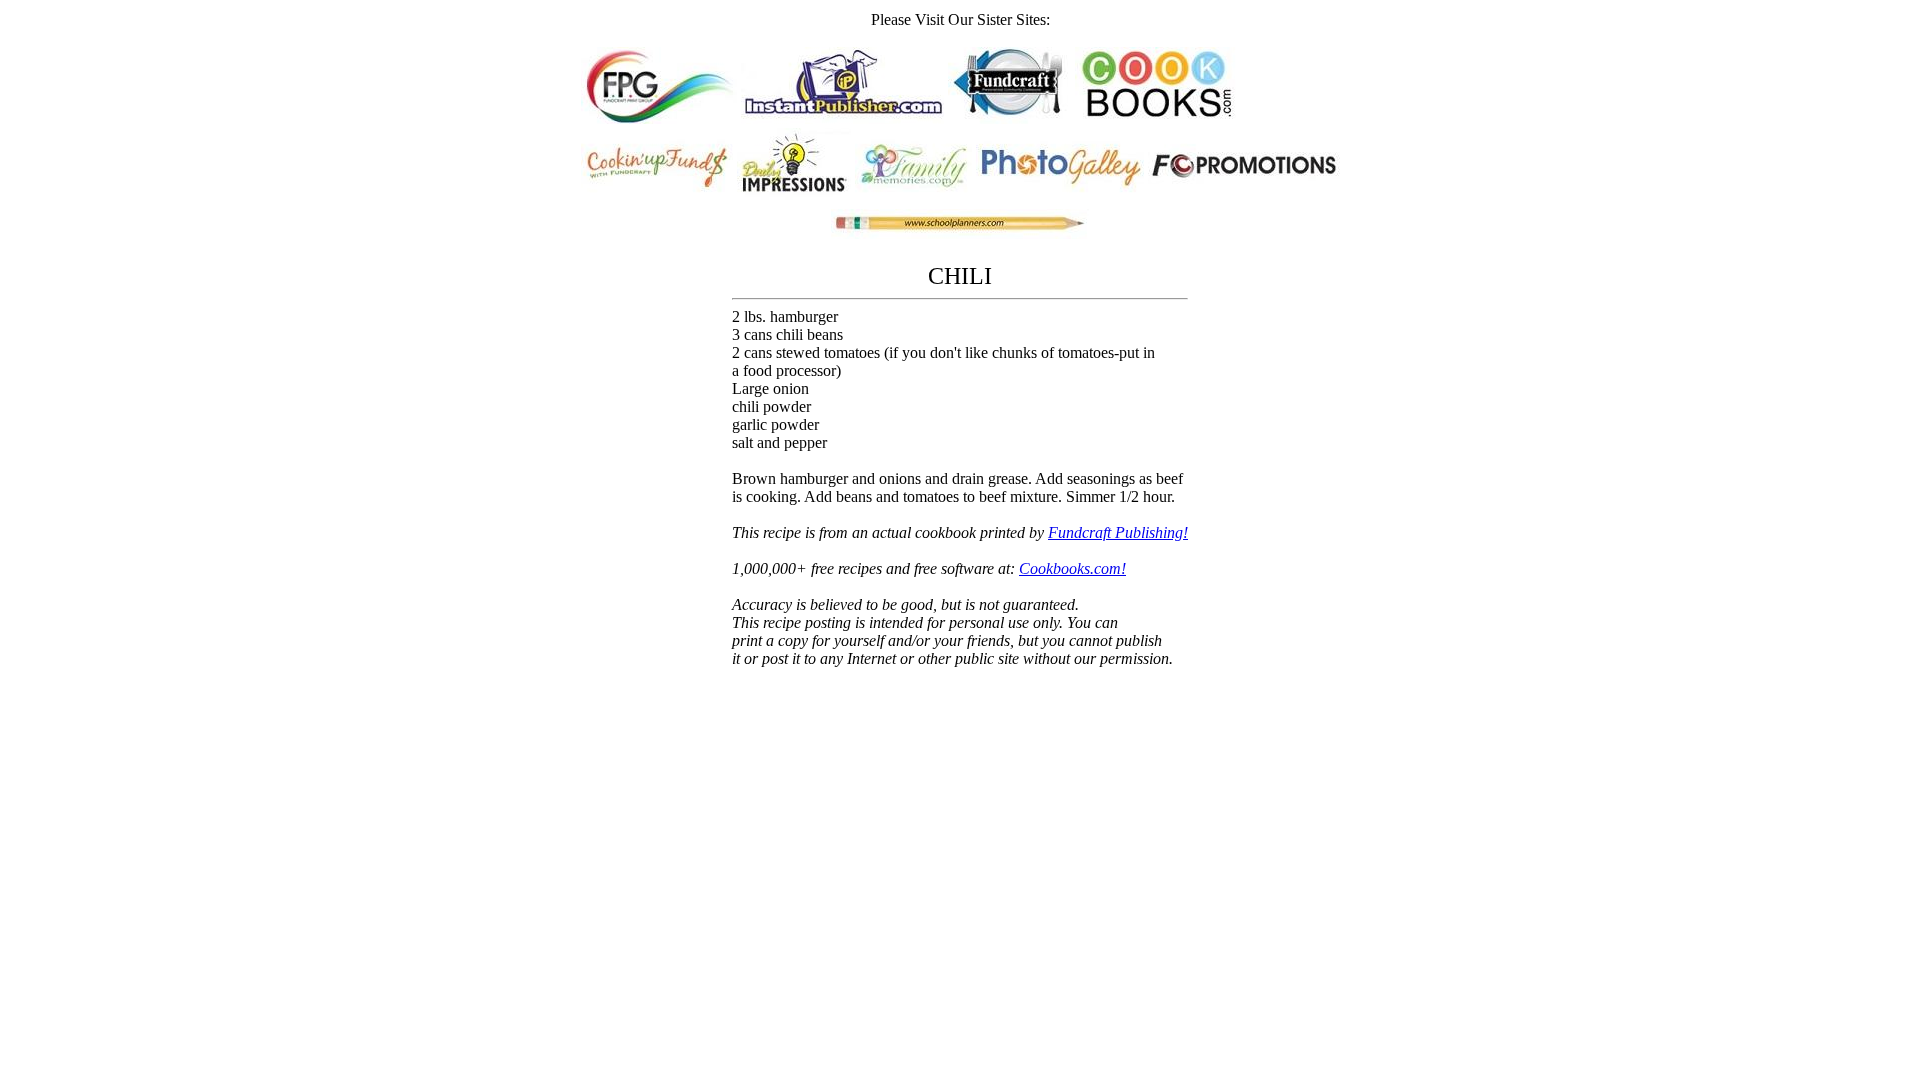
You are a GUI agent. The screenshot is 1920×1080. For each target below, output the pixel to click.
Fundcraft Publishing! (1118, 532)
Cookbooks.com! (1072, 568)
